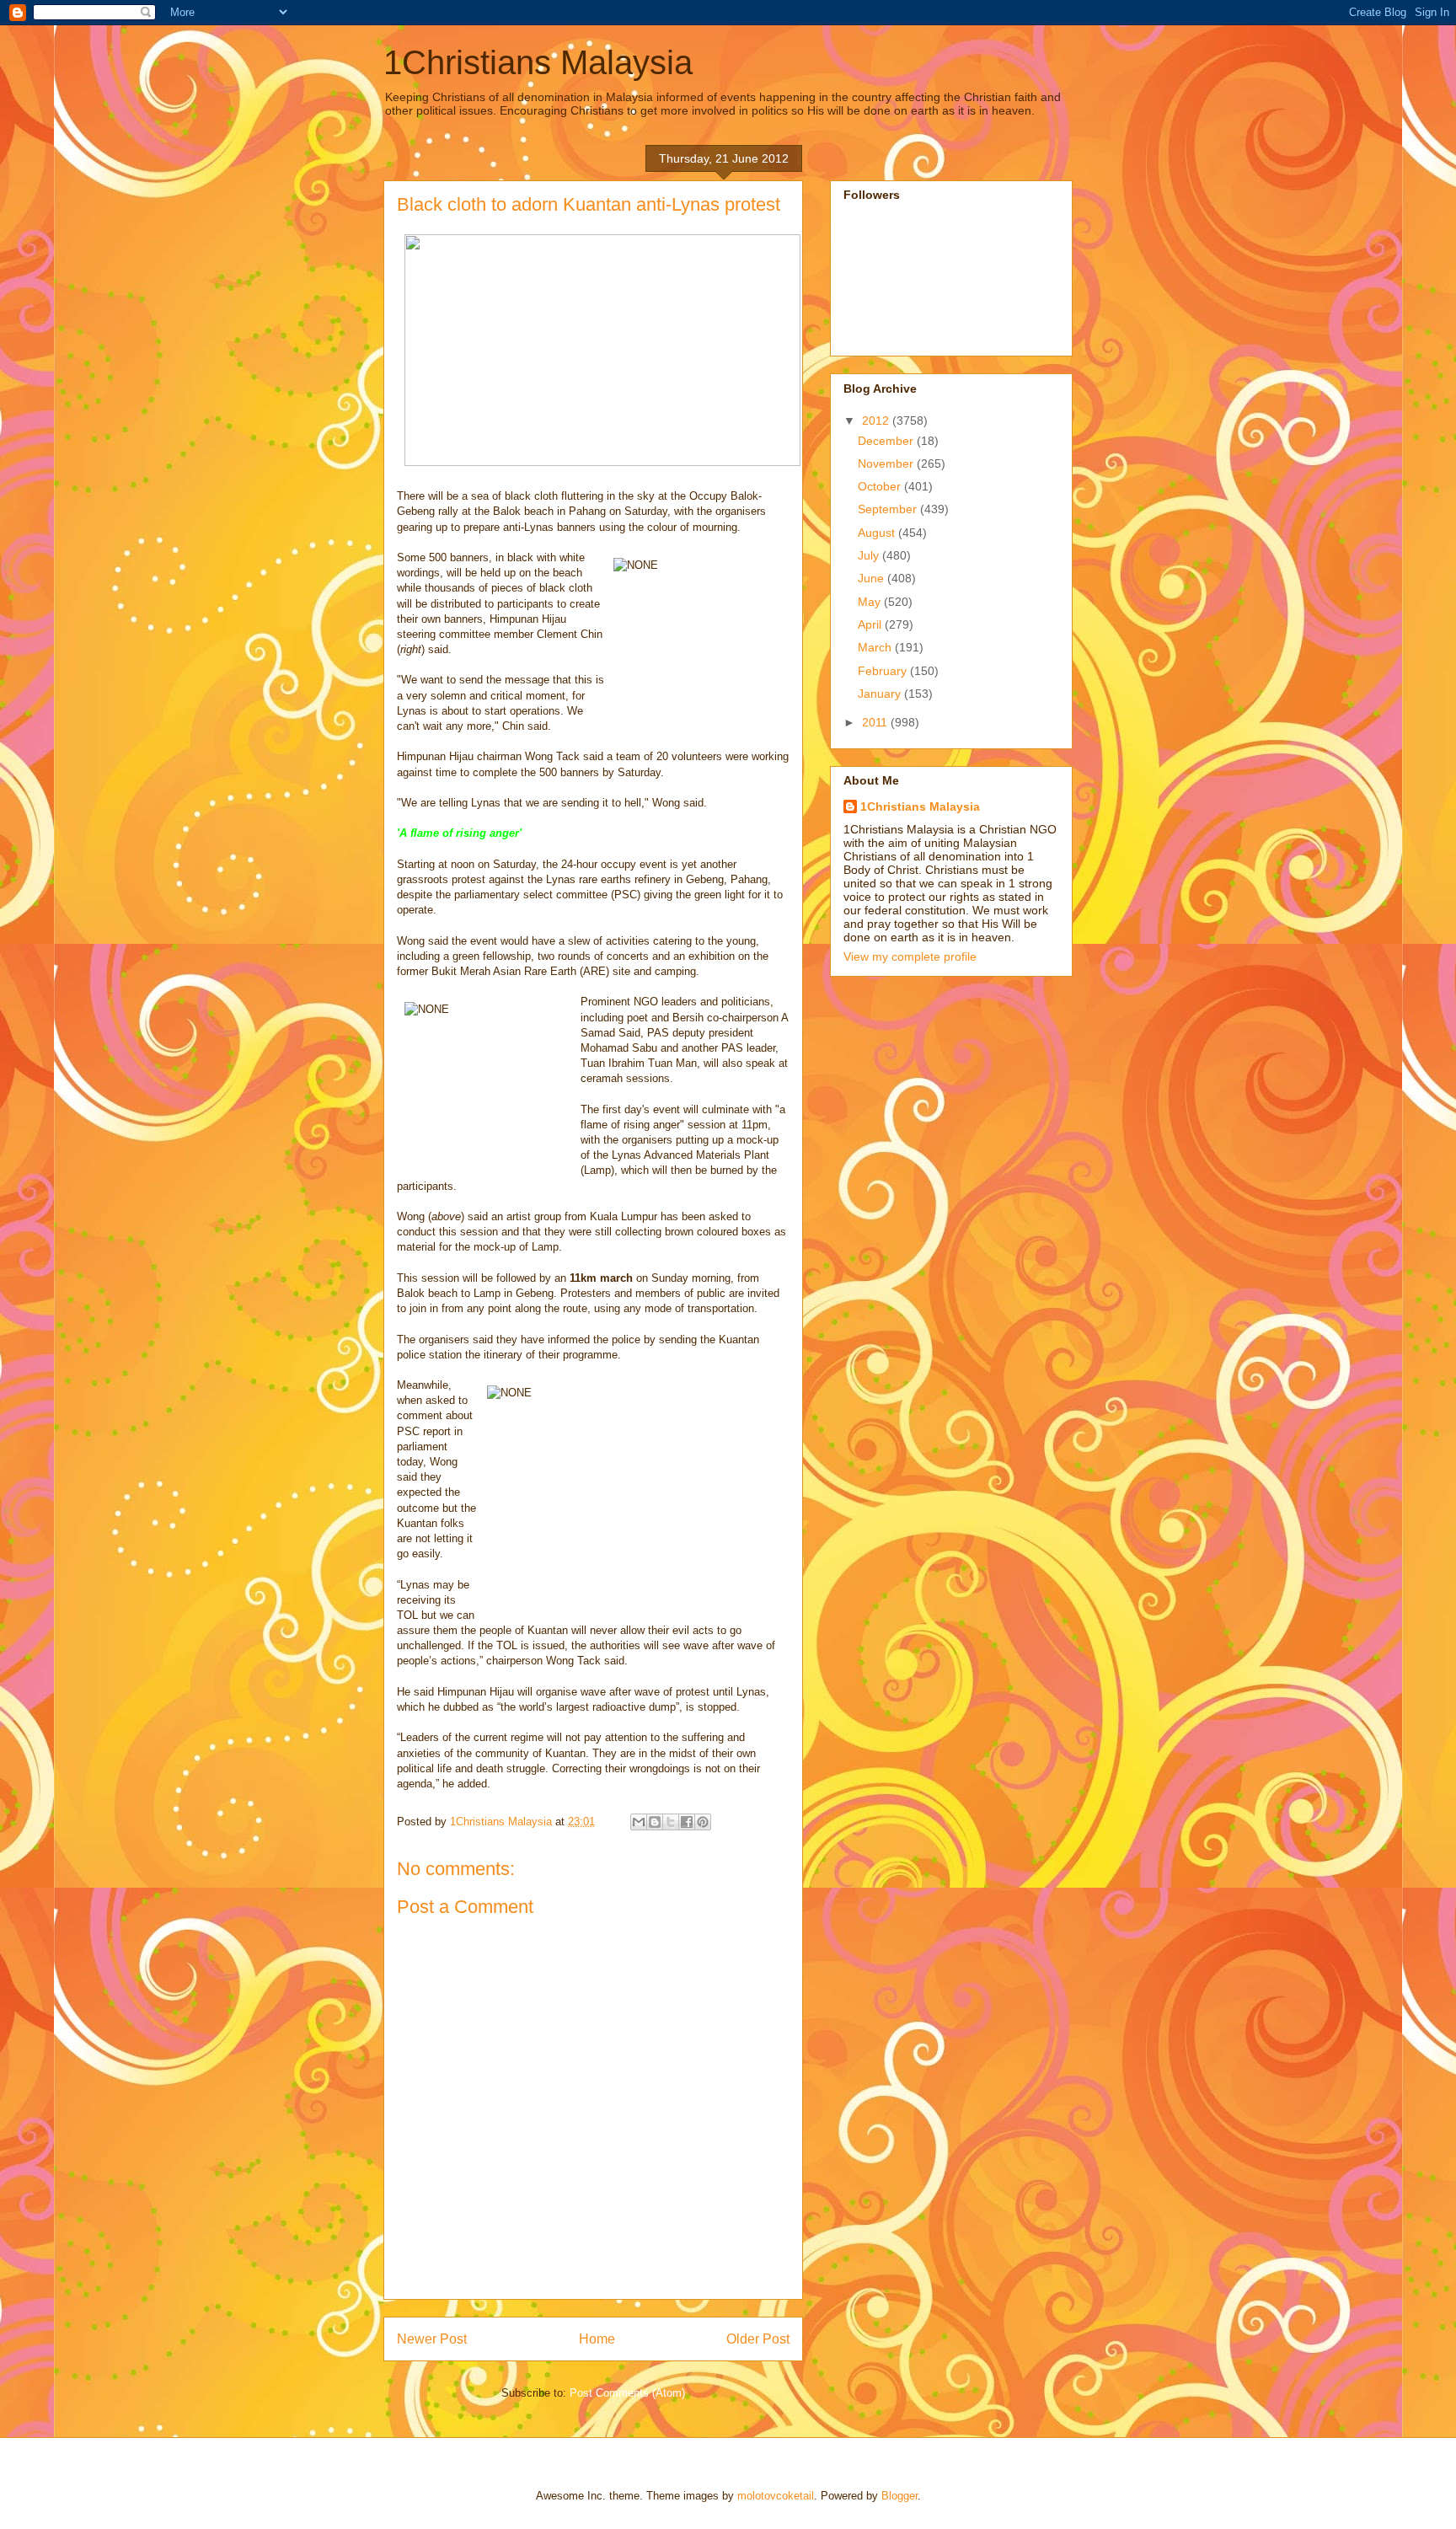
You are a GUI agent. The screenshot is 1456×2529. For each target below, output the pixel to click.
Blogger (899, 2496)
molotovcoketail (776, 2496)
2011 (876, 722)
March (876, 647)
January (881, 694)
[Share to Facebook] (687, 1822)
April (871, 624)
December (887, 441)
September (889, 509)
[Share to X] (671, 1822)
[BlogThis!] (655, 1822)
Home (597, 2339)
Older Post (758, 2339)
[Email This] (639, 1822)
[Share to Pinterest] (703, 1822)
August (878, 533)
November (887, 463)
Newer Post (432, 2339)
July (870, 555)
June (873, 578)
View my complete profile (910, 956)
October (881, 486)
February (884, 671)
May (871, 602)
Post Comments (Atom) (627, 2393)
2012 (877, 421)
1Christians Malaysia (538, 62)
